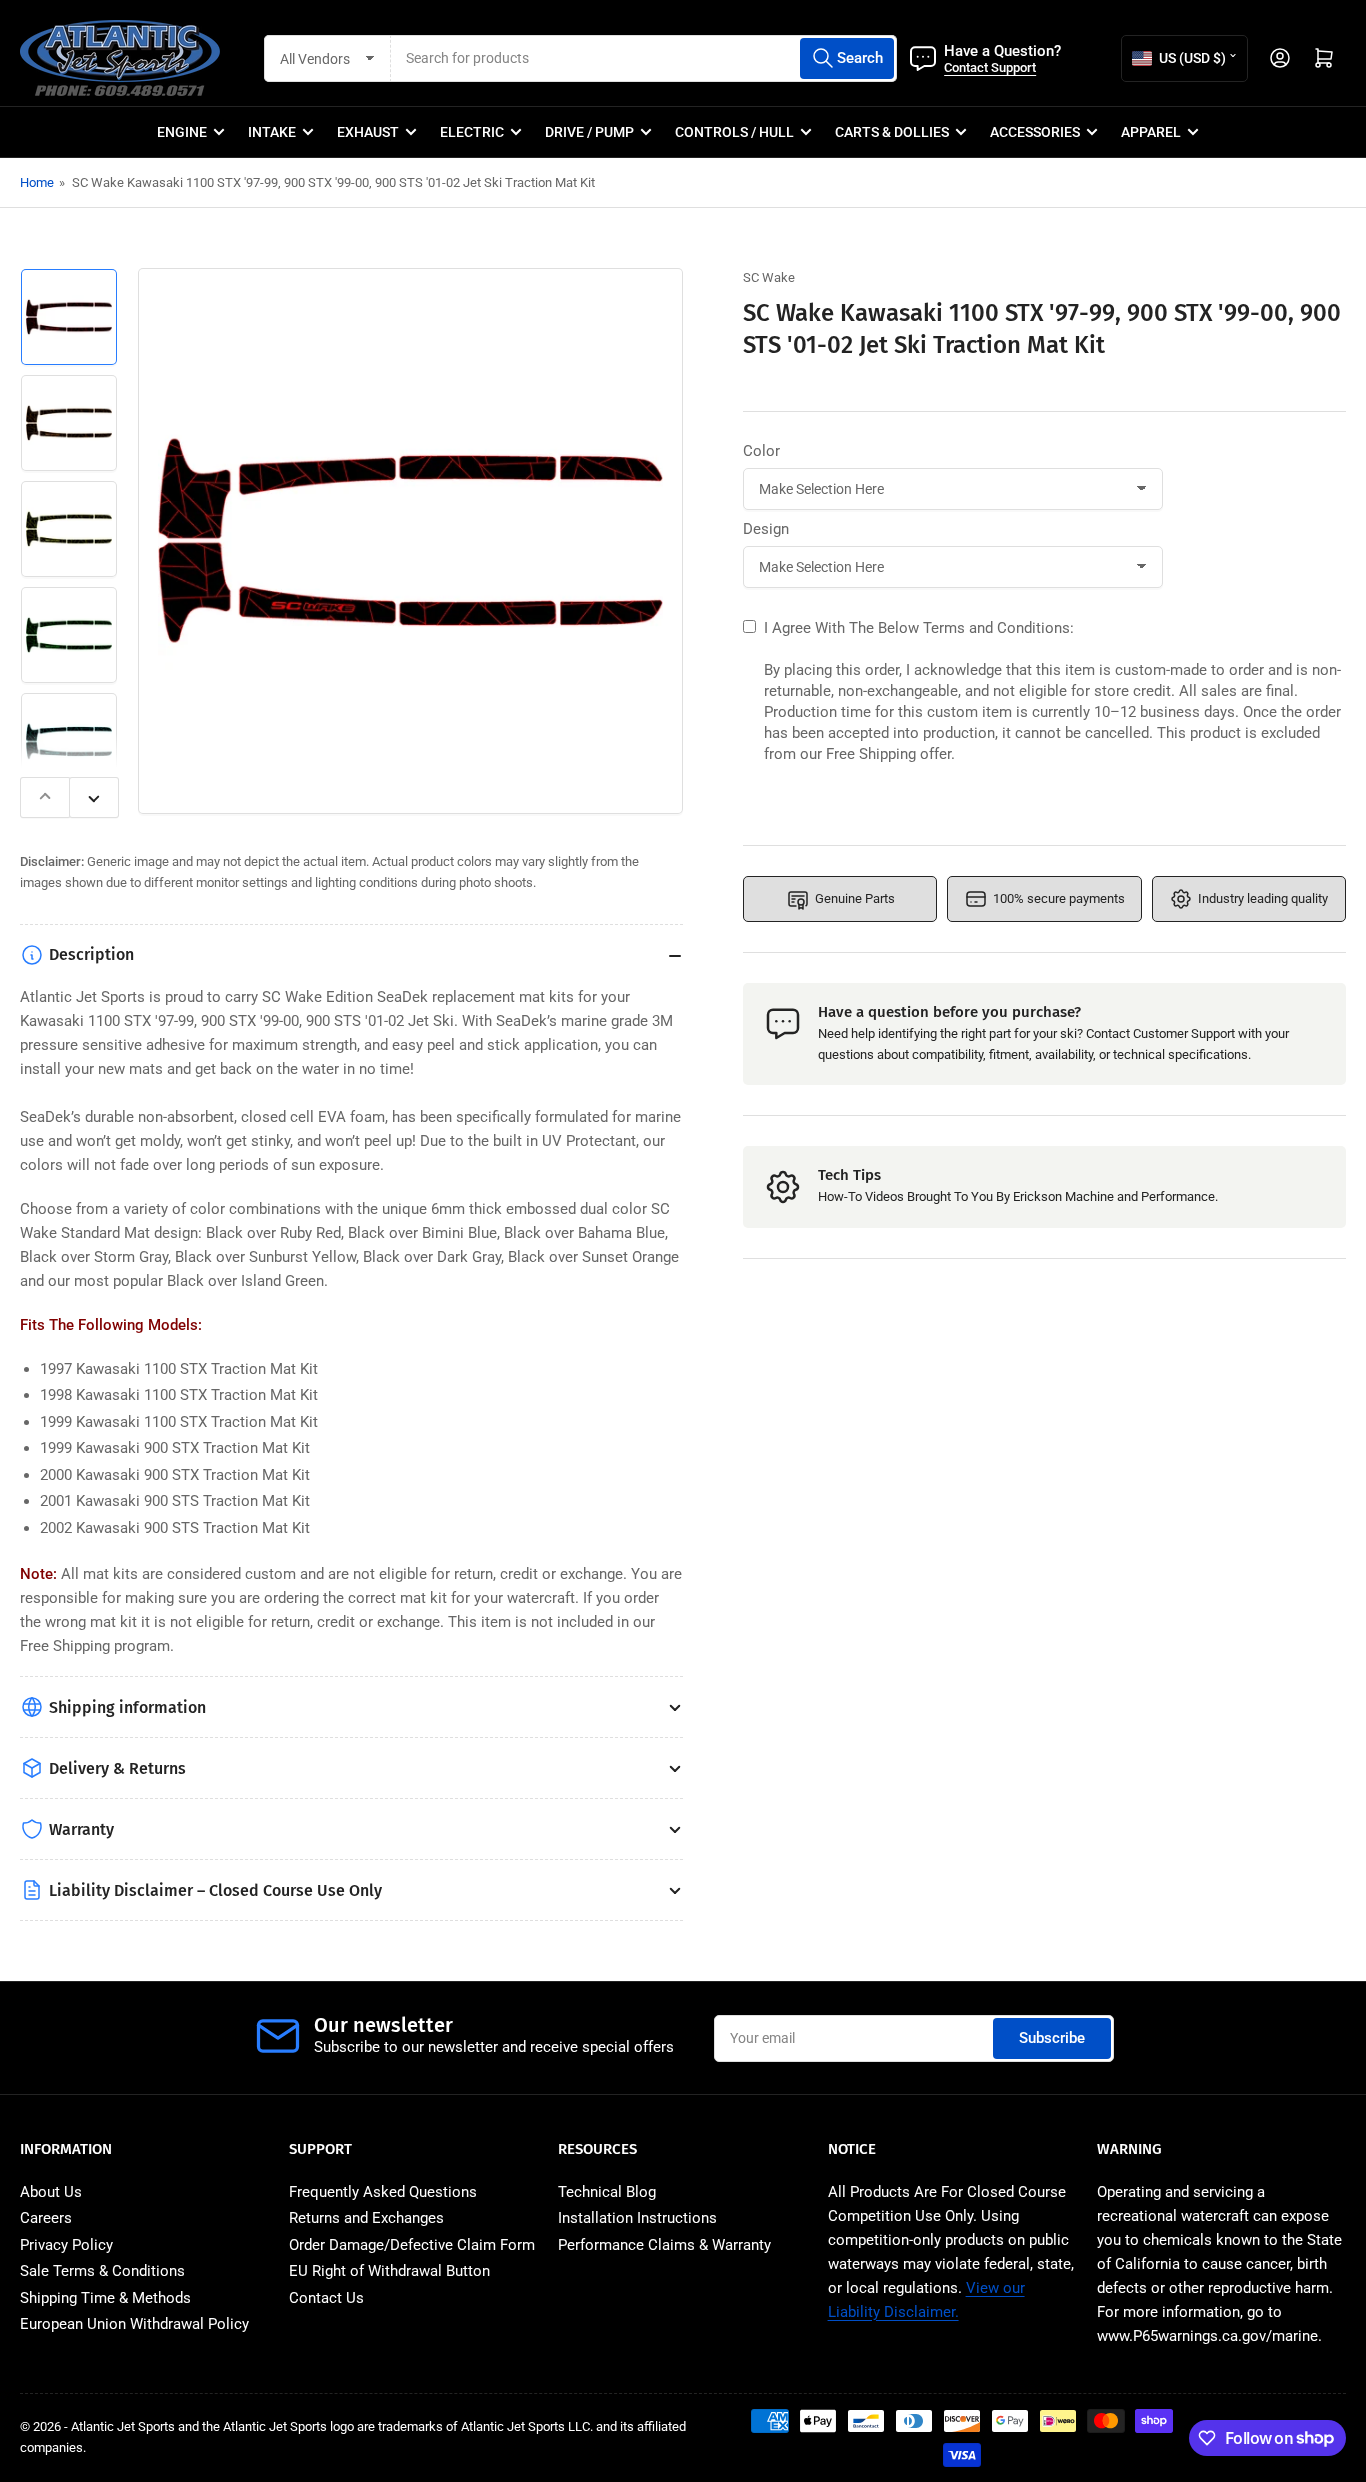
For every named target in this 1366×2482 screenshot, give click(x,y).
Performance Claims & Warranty (664, 2245)
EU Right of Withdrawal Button (389, 2271)
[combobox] (644, 58)
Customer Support (1184, 1033)
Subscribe (1052, 2038)
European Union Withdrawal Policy (134, 2324)
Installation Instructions (637, 2218)
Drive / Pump (589, 132)
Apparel (1151, 132)
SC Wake (769, 277)
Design (766, 529)
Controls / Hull (734, 132)
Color (761, 451)
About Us (51, 2192)
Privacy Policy (66, 2245)
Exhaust (368, 132)
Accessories (1035, 132)
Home (37, 182)
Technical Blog (607, 2192)
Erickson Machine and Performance (1114, 1197)
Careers (46, 2218)
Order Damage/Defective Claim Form (412, 2245)
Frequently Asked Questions (383, 2192)
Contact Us (326, 2298)
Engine (182, 132)
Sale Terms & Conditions (102, 2271)
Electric (472, 132)
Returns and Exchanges (366, 2218)
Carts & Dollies (892, 132)
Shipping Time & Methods (105, 2298)
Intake (272, 132)
